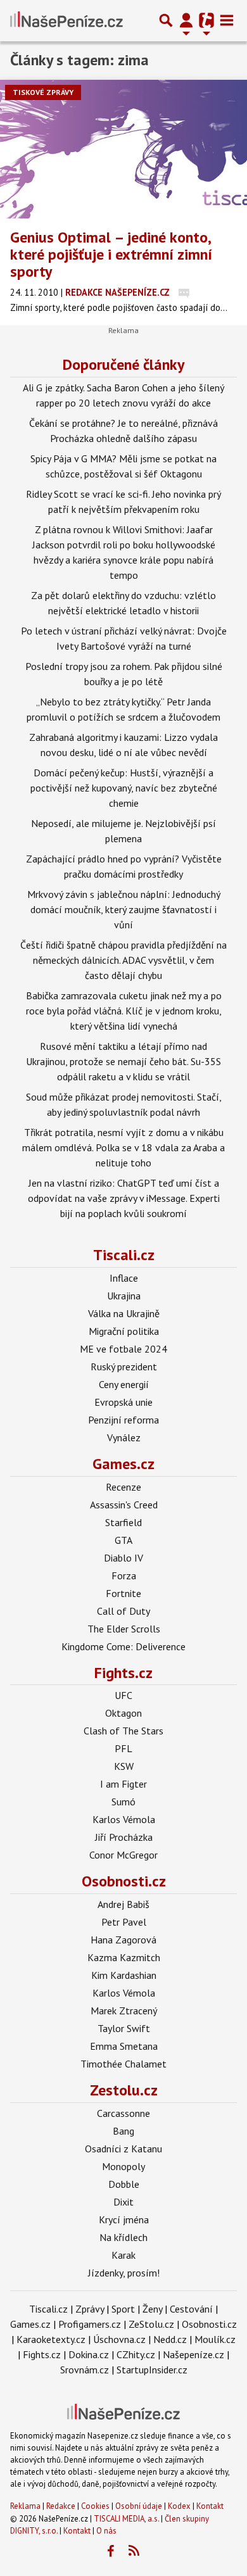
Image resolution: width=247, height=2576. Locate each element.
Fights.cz (123, 1673)
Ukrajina (124, 1296)
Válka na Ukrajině (124, 1313)
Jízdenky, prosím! (124, 2273)
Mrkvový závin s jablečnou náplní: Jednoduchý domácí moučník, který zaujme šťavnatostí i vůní (124, 909)
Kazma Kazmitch (124, 1957)
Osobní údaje (139, 2506)
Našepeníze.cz (193, 2354)
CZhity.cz (136, 2354)
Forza (124, 1575)
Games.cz (123, 1464)
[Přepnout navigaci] (186, 20)
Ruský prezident (124, 1367)
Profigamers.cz (90, 2324)
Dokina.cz (89, 2354)
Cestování (191, 2309)
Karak (123, 2255)
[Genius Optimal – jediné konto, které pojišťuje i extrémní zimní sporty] (123, 149)
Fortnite (123, 1593)
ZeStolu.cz (151, 2324)
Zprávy (90, 2309)
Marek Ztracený (124, 2011)
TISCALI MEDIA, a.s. (126, 2519)
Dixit (123, 2202)
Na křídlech (123, 2237)
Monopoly (123, 2166)
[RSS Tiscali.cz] (134, 2551)
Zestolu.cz (124, 2090)
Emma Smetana (124, 2046)
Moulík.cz (215, 2339)
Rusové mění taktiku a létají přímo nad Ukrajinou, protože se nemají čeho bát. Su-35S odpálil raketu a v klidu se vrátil (123, 1061)
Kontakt (210, 2506)
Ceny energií (124, 1384)
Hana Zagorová (123, 1940)
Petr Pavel (124, 1922)
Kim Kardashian (124, 1975)
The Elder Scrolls (124, 1629)
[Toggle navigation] (227, 20)
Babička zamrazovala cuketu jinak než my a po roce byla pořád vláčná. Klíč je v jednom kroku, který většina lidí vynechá (124, 1011)
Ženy (152, 2309)
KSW (124, 1766)
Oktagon (123, 1713)
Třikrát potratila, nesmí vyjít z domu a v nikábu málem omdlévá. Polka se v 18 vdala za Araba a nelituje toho (123, 1147)
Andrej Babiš (123, 1904)
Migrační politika (124, 1331)
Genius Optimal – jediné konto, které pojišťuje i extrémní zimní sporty (111, 254)
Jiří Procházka (124, 1837)
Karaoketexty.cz (51, 2339)
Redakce (61, 2506)
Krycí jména (124, 2219)
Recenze (123, 1487)
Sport (123, 2309)
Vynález (124, 1437)
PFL (123, 1748)
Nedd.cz (170, 2339)
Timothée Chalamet (123, 2064)
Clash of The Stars (123, 1731)
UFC (123, 1695)
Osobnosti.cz (124, 1881)
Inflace (124, 1278)
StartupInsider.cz (152, 2370)
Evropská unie (123, 1402)
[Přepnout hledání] (166, 20)
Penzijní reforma (123, 1420)
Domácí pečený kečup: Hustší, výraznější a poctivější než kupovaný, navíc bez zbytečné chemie (124, 788)
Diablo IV (123, 1558)
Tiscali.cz (124, 1255)
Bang (123, 2131)
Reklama (25, 2506)
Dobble (124, 2184)
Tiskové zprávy (43, 92)
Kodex (180, 2506)
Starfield (123, 1522)
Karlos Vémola (124, 1819)
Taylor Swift (124, 2028)
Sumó (123, 1802)
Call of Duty (123, 1611)
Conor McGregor (123, 1855)
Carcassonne (123, 2113)
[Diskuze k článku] (184, 292)
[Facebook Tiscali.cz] (111, 2551)
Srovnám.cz (85, 2370)
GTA (123, 1540)
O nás (106, 2531)
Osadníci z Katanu (123, 2149)
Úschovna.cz (119, 2339)
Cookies (95, 2506)
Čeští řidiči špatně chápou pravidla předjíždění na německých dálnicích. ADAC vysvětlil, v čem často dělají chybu (123, 960)
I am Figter (123, 1784)
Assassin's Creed (124, 1505)
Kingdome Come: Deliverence (123, 1646)
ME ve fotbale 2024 (123, 1349)
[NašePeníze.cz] (66, 20)
